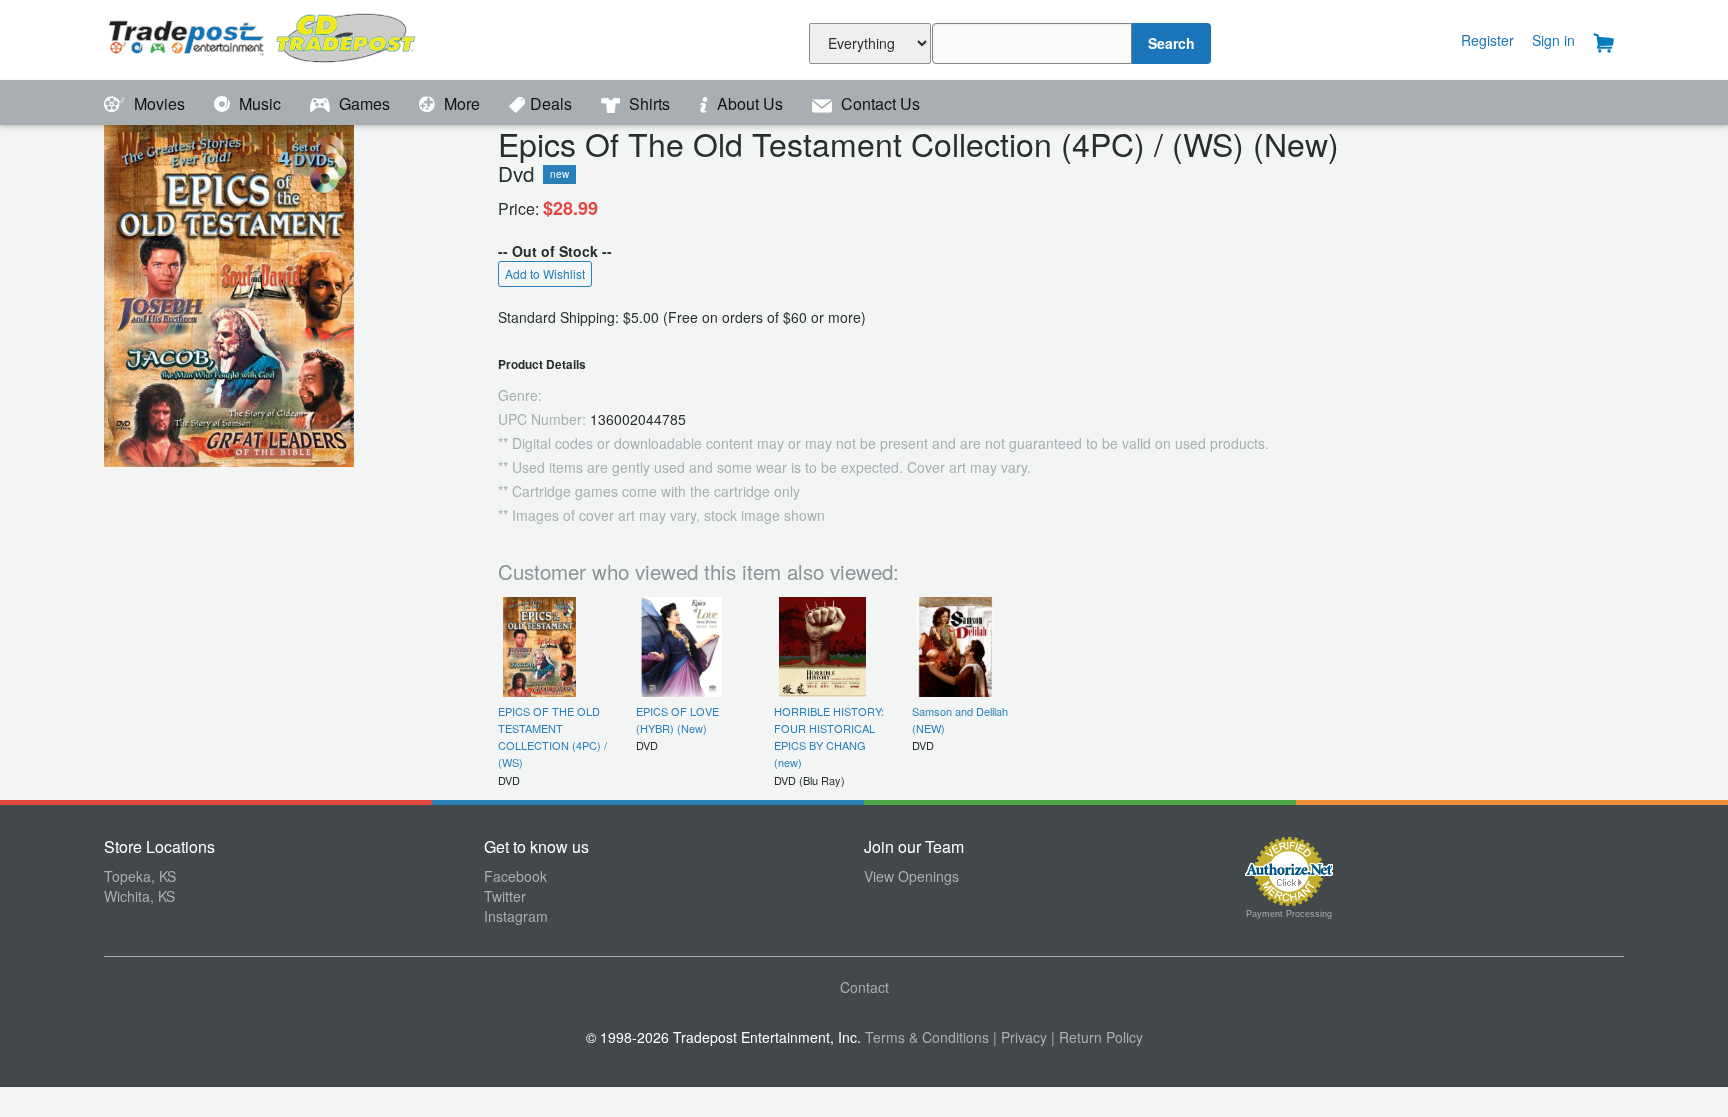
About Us (750, 103)
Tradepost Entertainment (294, 37)
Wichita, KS (139, 896)
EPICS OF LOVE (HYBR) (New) (677, 719)
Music (260, 103)
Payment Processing (1289, 914)
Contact (864, 987)
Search (1171, 43)
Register (1487, 40)
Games (364, 103)
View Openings (911, 876)
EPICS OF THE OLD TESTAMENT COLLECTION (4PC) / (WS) (552, 737)
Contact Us (878, 103)
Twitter (505, 896)
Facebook (515, 876)
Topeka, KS (140, 876)
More (462, 103)
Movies (159, 103)
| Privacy (1020, 1037)
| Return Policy (1097, 1037)
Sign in (1553, 40)
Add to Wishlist (545, 273)
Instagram (516, 916)
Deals (553, 103)
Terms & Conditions (927, 1037)
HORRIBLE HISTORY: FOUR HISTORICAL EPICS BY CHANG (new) (829, 737)
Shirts (649, 103)
